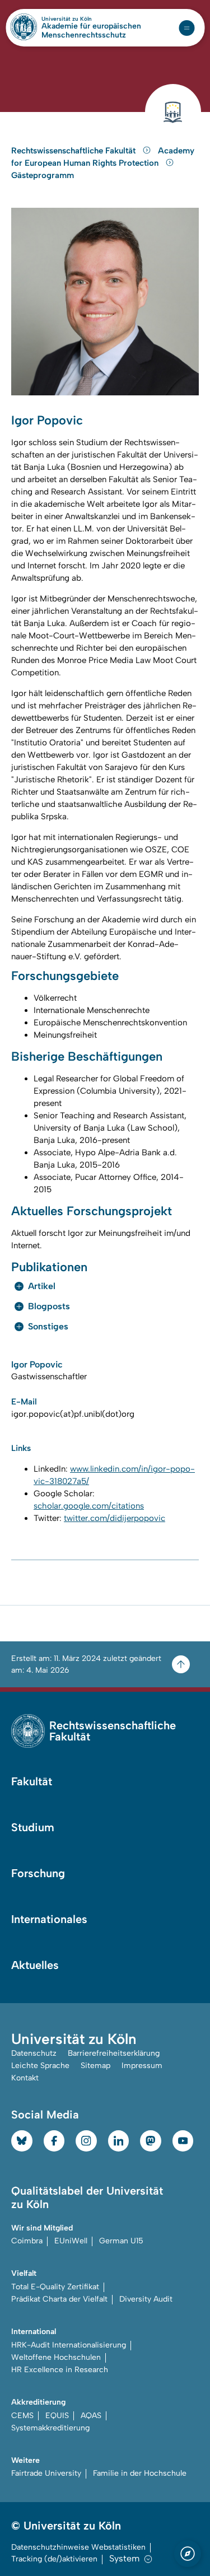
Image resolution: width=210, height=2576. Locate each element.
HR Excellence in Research (60, 2370)
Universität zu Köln (86, 19)
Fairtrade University (46, 2473)
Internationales (49, 1919)
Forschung (38, 1873)
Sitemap (95, 2066)
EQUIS (57, 2416)
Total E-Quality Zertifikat (55, 2287)
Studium (33, 1827)
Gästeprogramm (43, 175)
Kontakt (25, 2078)
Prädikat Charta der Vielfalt (59, 2299)
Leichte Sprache (40, 2066)
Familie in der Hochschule (140, 2473)
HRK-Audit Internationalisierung (69, 2345)
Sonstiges (48, 1326)
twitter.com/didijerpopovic (115, 1518)
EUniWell (71, 2241)
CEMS (22, 2416)
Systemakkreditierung (50, 2428)
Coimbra (27, 2241)
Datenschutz (34, 2053)
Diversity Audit (146, 2299)
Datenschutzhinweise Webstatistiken (78, 2547)
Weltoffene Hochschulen (56, 2357)
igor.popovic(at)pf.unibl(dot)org (73, 1414)
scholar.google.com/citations (89, 1506)
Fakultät (32, 1781)
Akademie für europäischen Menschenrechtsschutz (91, 31)
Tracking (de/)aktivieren (54, 2559)
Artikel (42, 1286)
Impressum (142, 2066)
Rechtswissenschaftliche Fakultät (74, 151)
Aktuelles (35, 1965)
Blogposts (49, 1306)
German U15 (121, 2241)
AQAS (91, 2416)
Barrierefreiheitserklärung (114, 2053)
